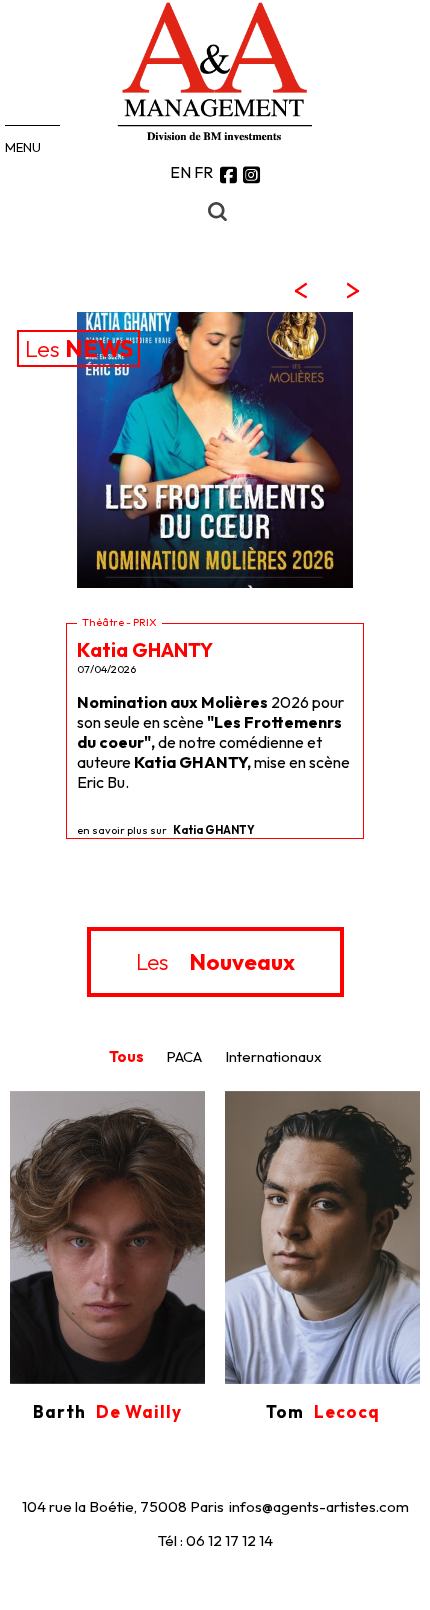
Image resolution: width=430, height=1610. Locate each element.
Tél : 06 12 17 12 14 (215, 1540)
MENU (23, 147)
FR (203, 172)
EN (180, 172)
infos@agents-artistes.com (319, 1506)
